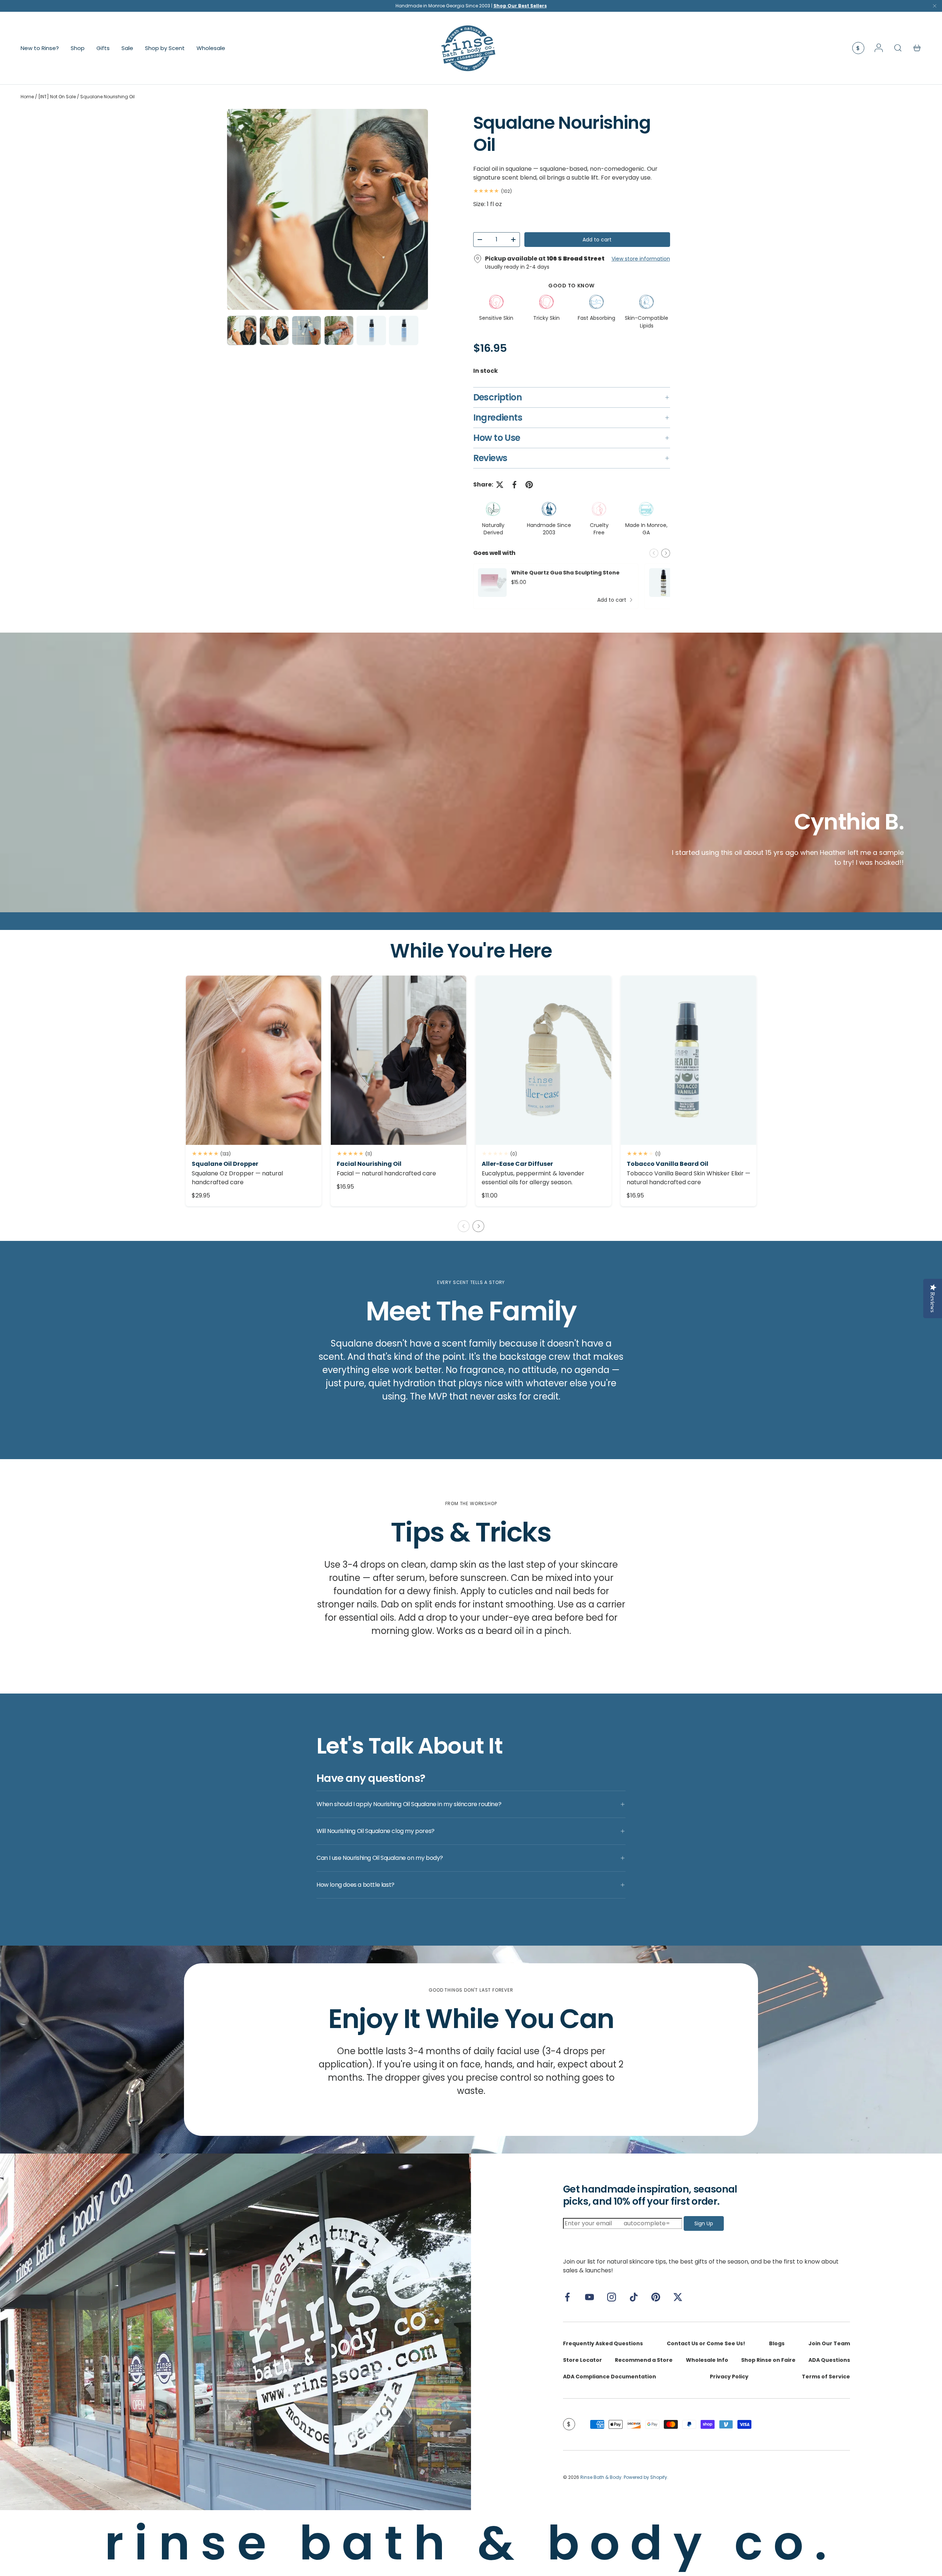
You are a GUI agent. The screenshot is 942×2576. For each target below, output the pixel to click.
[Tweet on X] (500, 485)
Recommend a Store (644, 2360)
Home (27, 97)
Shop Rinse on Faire (768, 2360)
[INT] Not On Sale (57, 97)
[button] (917, 48)
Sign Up (704, 2223)
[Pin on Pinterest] (529, 485)
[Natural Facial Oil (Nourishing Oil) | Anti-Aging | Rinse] (399, 1060)
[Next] (416, 209)
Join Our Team (829, 2343)
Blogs (777, 2343)
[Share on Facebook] (514, 485)
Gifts (103, 48)
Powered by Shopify (645, 2477)
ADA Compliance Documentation (610, 2377)
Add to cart (597, 240)
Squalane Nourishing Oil (107, 97)
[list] (327, 209)
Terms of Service (826, 2377)
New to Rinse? (40, 48)
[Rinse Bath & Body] (235, 2332)
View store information (641, 259)
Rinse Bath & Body (601, 2477)
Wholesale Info (707, 2360)
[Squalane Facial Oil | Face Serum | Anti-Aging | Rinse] (254, 1060)
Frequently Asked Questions (603, 2343)
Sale (127, 48)
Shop (78, 48)
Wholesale (211, 48)
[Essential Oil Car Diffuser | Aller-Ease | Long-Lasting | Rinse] (543, 1060)
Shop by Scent (165, 48)
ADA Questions (829, 2360)
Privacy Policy (729, 2377)
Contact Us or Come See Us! (706, 2343)
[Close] (935, 8)
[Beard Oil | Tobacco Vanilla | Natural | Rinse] (688, 1060)
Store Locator (582, 2360)
